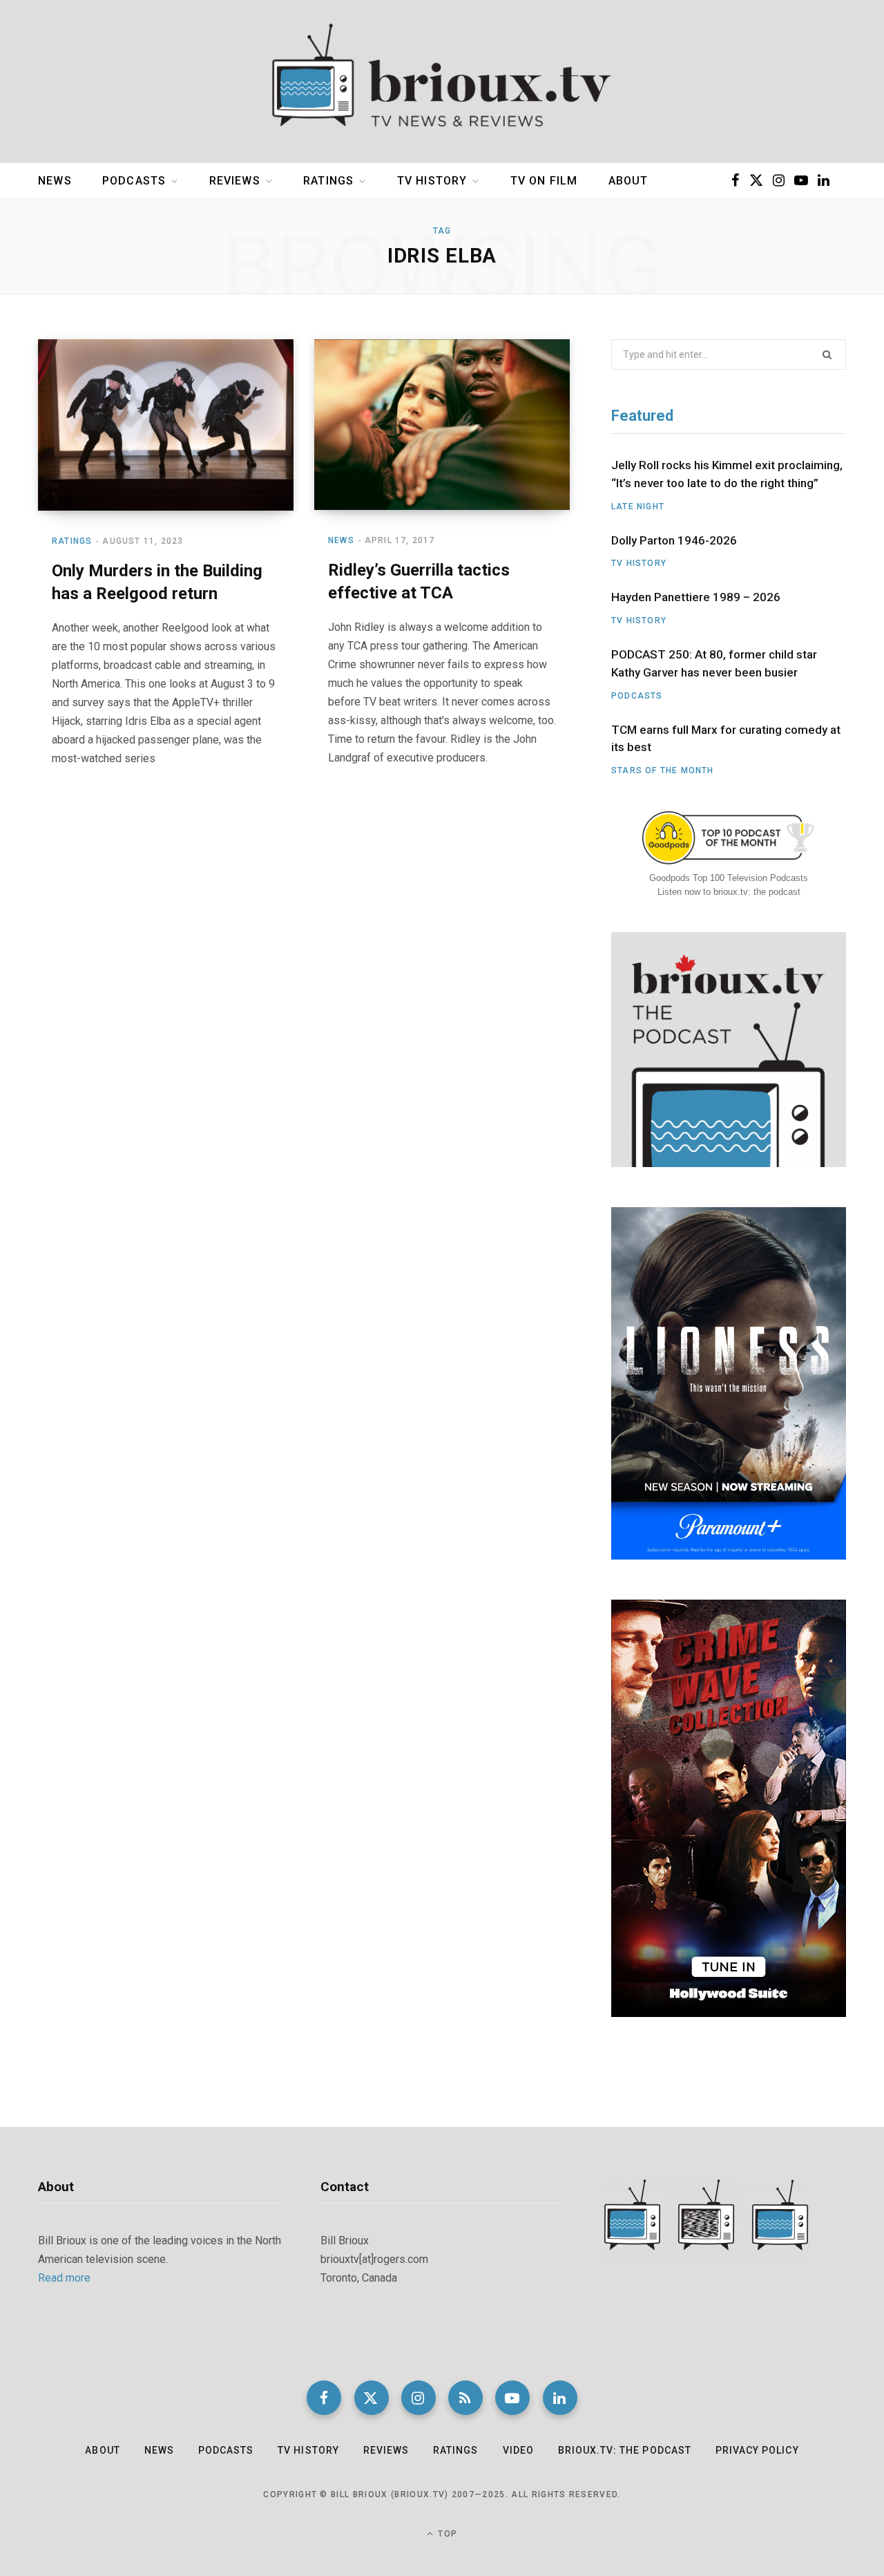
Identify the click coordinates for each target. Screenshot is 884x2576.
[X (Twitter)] (372, 2398)
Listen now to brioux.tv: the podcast (729, 892)
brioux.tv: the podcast (625, 2450)
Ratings (328, 181)
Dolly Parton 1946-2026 (674, 540)
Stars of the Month (663, 770)
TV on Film (544, 181)
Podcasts (134, 181)
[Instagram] (419, 2398)
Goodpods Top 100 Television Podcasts (729, 878)
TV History (432, 181)
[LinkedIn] (560, 2398)
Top (446, 2534)
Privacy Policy (757, 2450)
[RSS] (465, 2398)
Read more (64, 2278)
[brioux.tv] (442, 82)
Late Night (638, 506)
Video (518, 2450)
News (55, 181)
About (628, 181)
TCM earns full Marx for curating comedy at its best (726, 739)
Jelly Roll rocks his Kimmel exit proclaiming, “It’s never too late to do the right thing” (727, 474)
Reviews (235, 181)
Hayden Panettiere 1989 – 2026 (696, 597)
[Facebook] (324, 2398)
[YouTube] (512, 2398)
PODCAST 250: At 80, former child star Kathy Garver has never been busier (714, 663)
